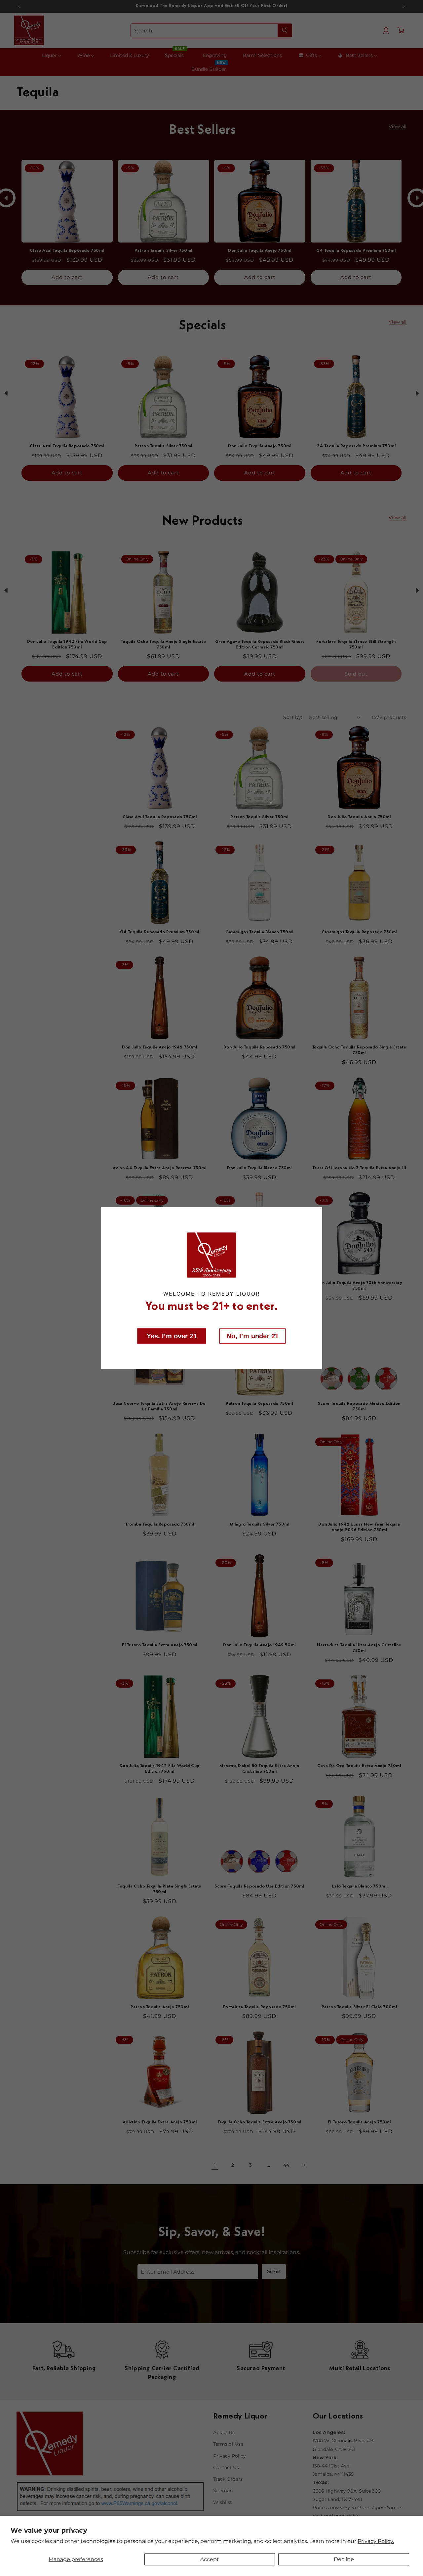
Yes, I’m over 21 (172, 1336)
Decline (344, 2559)
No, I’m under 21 (253, 1336)
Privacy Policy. (376, 2541)
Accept (210, 2559)
